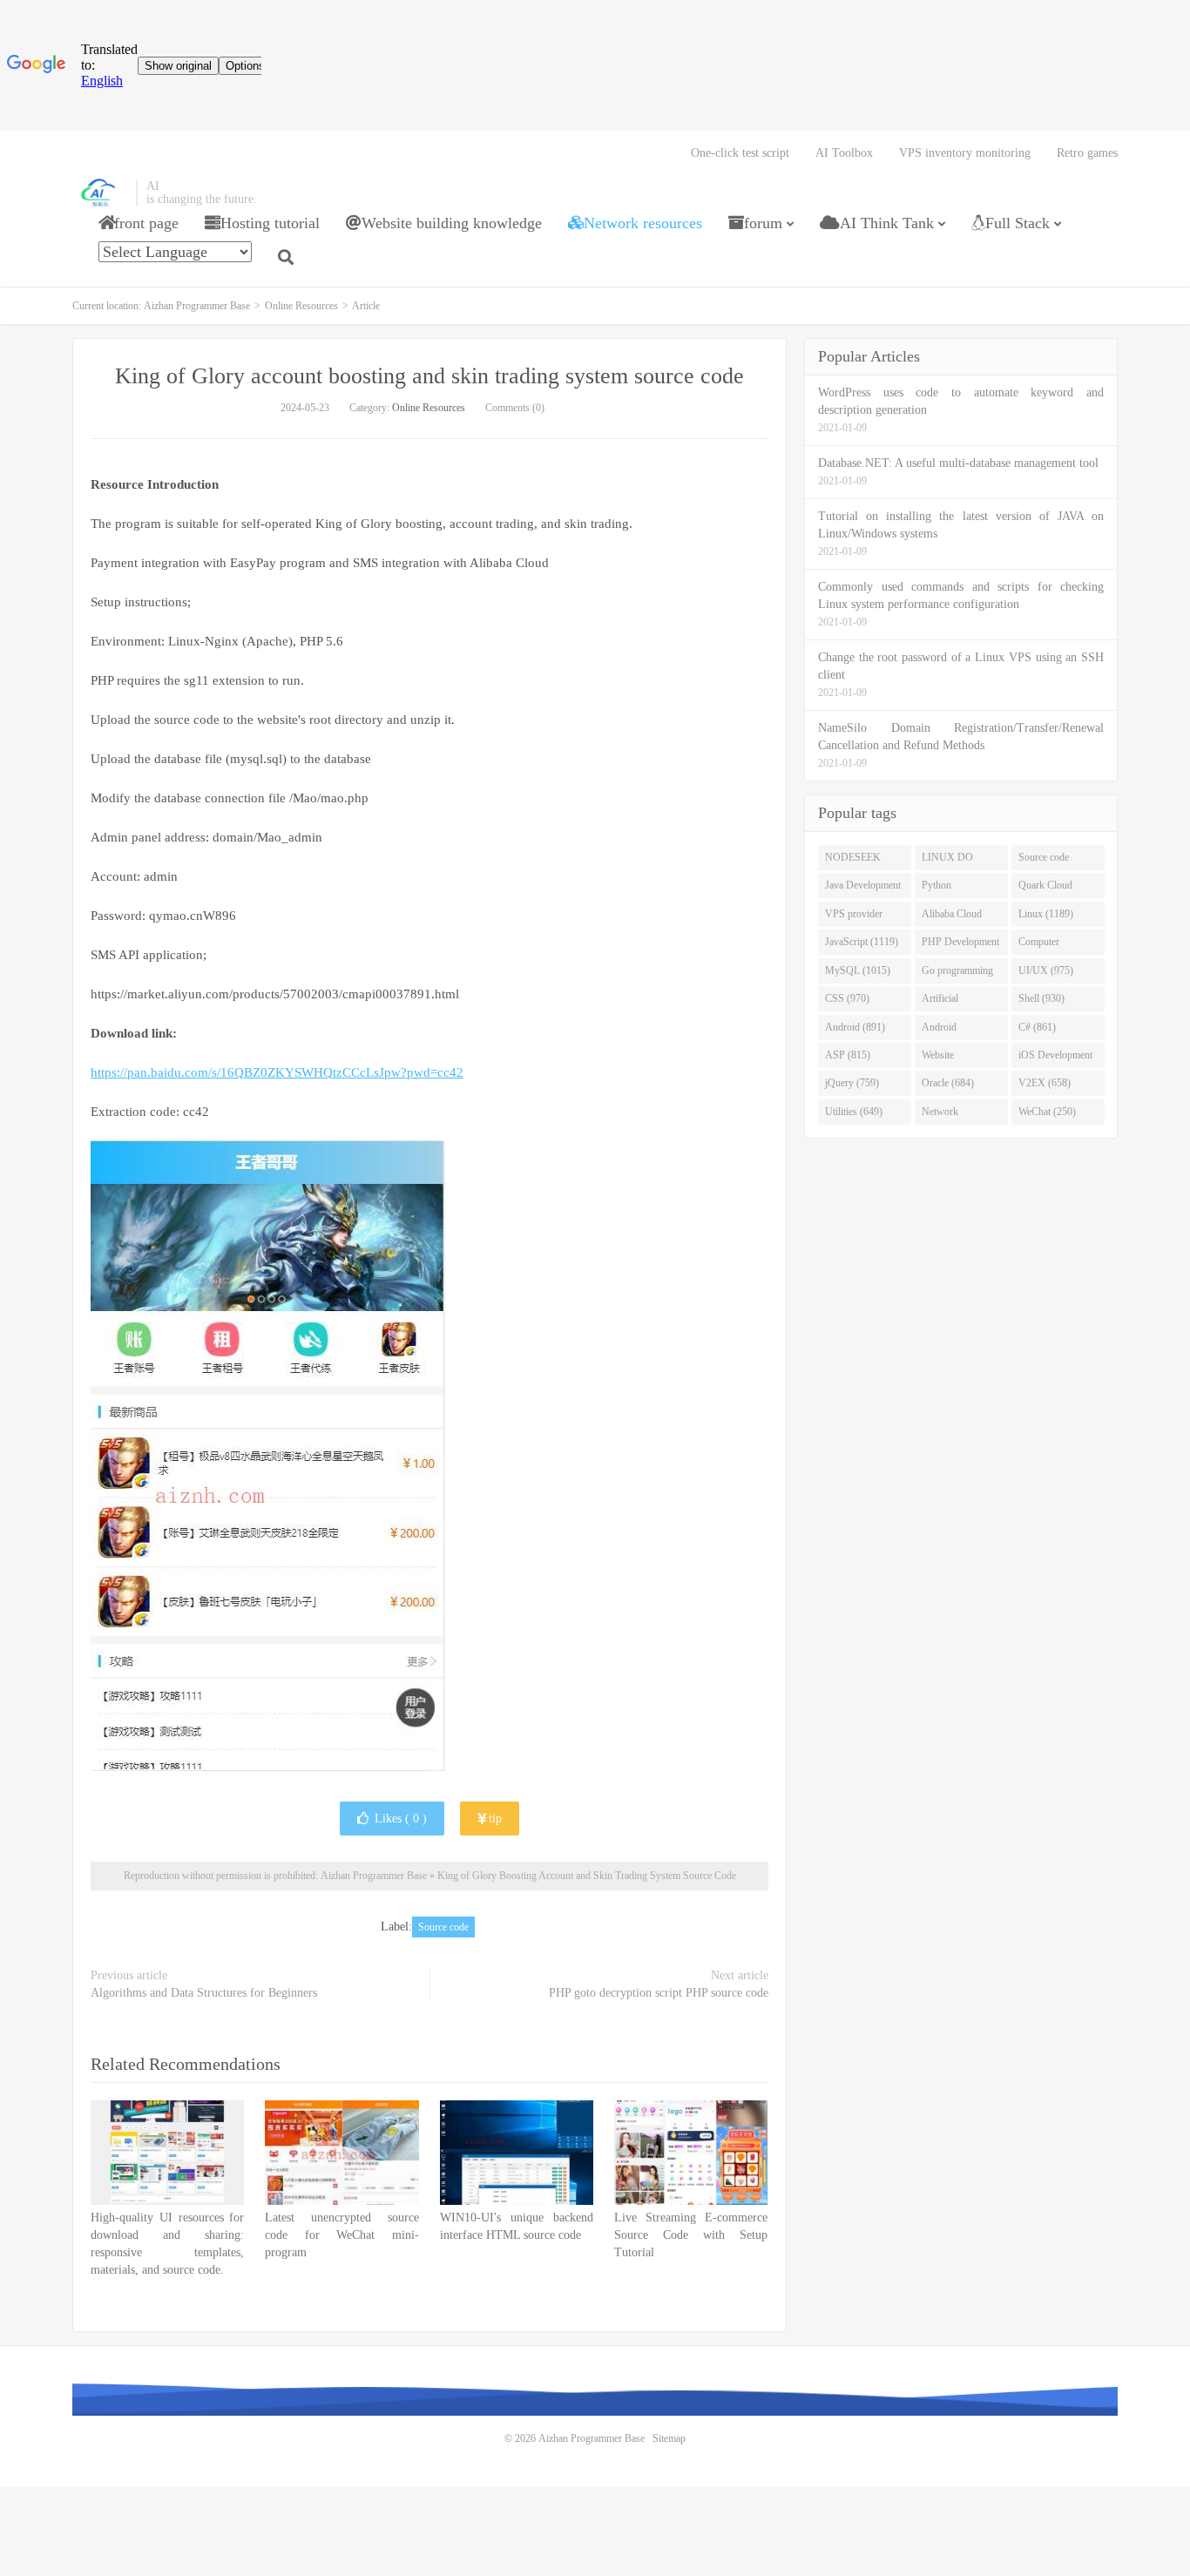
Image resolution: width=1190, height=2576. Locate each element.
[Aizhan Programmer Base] (100, 193)
